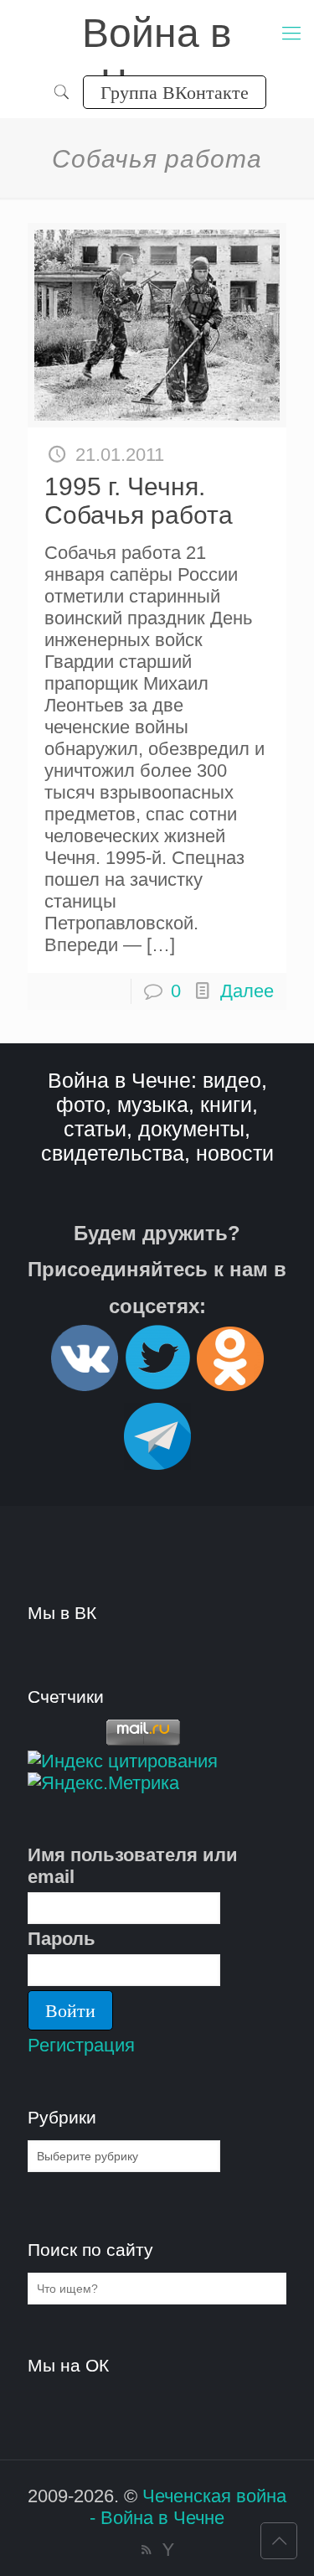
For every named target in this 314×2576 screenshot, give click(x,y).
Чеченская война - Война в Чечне (188, 2507)
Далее (247, 991)
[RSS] (146, 2550)
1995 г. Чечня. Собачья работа (139, 501)
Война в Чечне (157, 35)
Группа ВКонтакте (175, 92)
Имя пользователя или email (133, 1866)
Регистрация (81, 2045)
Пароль (62, 1939)
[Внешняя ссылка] (85, 1384)
